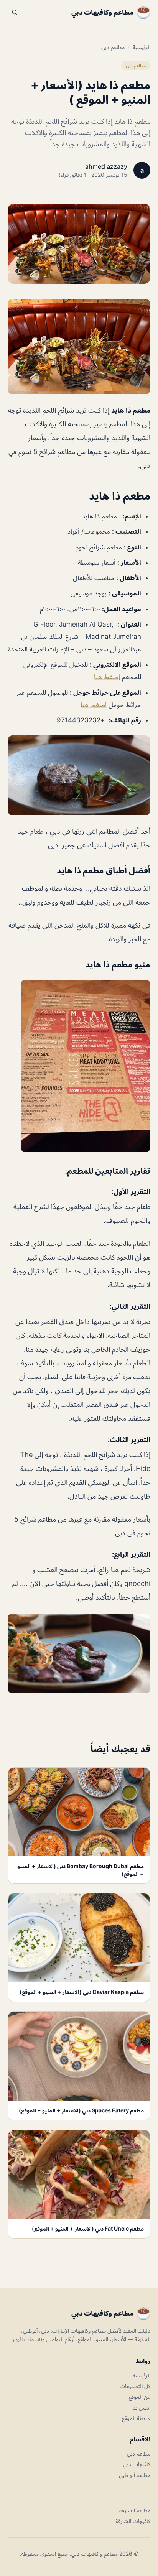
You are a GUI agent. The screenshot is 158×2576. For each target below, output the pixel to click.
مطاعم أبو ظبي (135, 2475)
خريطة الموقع (136, 2418)
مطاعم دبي (113, 47)
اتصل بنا (141, 2407)
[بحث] (15, 12)
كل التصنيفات (135, 2386)
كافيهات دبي (137, 2464)
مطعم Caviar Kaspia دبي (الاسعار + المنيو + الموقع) (82, 1992)
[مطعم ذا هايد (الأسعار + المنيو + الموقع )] (79, 347)
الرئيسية (142, 47)
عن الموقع (140, 2397)
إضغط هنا (107, 677)
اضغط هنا (94, 705)
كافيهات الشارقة (133, 2521)
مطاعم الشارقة (135, 2510)
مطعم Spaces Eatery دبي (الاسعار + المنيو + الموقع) (81, 2110)
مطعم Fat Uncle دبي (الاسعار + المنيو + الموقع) (88, 2228)
